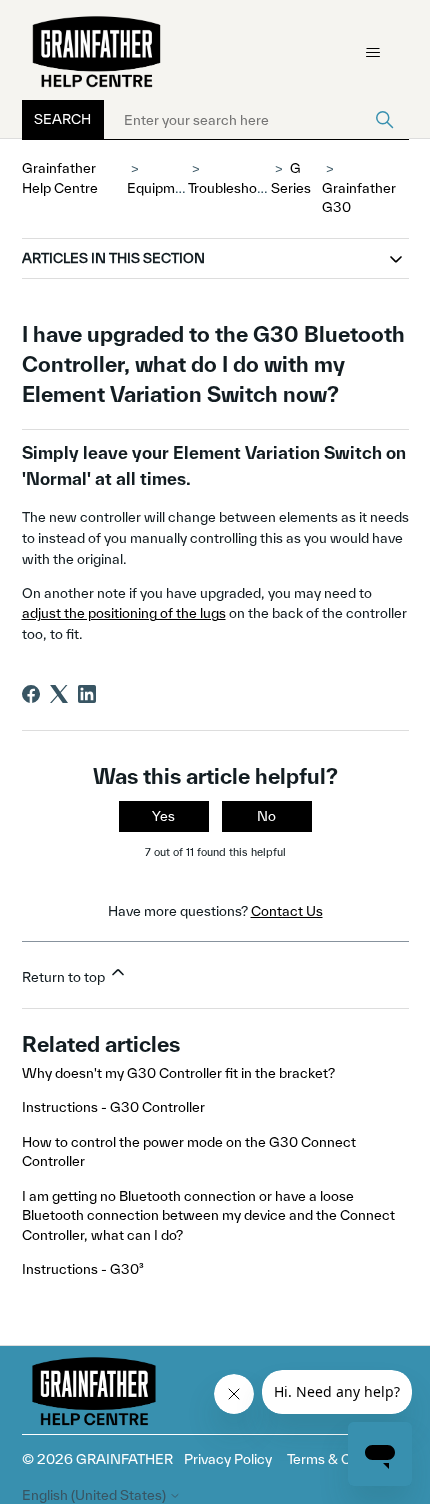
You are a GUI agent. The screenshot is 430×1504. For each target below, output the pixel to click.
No (266, 816)
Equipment (161, 188)
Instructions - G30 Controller (113, 1107)
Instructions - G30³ (83, 1269)
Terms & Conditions (348, 1459)
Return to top (65, 977)
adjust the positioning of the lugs (124, 613)
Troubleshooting (238, 188)
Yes (163, 816)
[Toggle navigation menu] (373, 53)
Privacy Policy (228, 1459)
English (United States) (95, 1495)
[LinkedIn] (87, 694)
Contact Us (287, 911)
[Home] (97, 52)
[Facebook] (31, 694)
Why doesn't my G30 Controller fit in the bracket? (178, 1073)
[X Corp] (59, 694)
